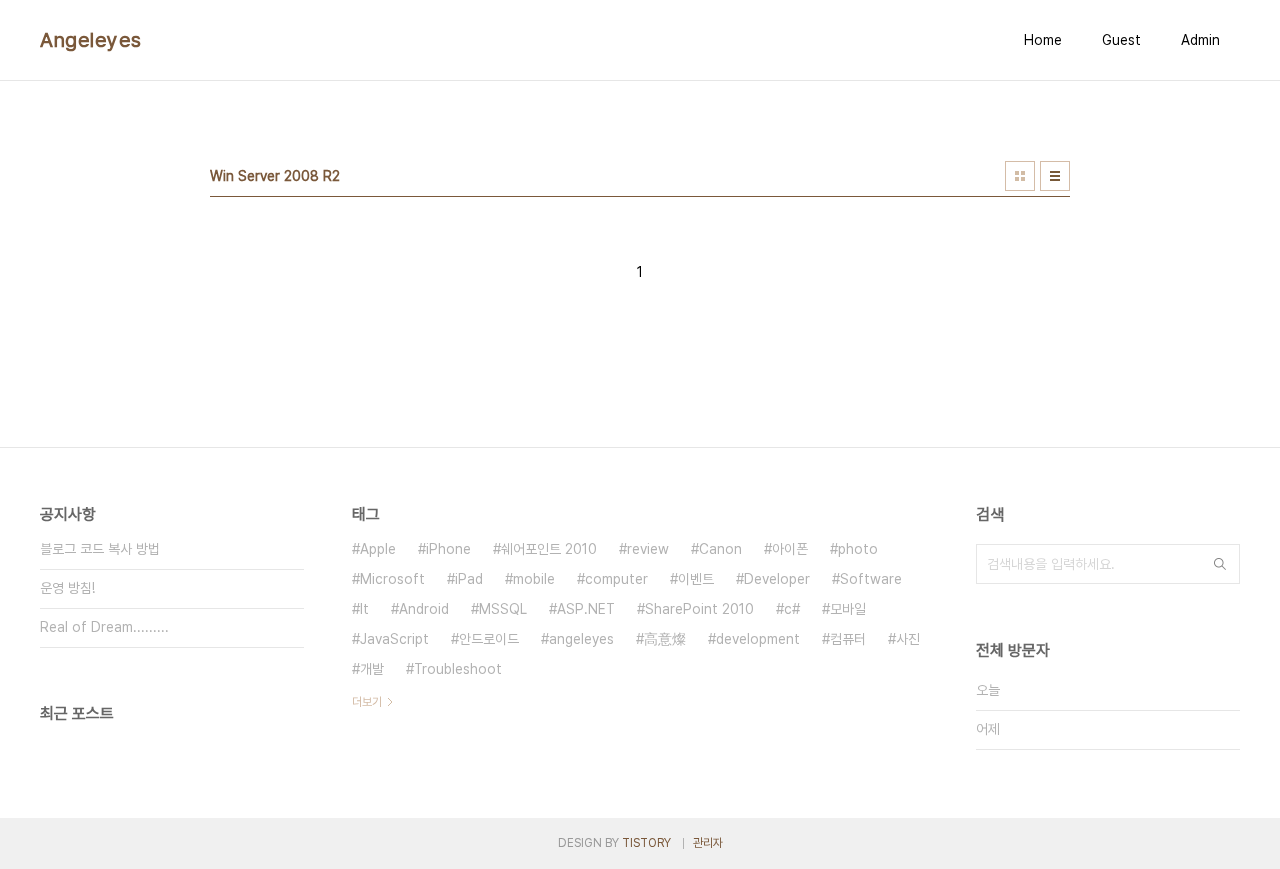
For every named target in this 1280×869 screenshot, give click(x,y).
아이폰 (790, 549)
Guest (1121, 40)
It (364, 609)
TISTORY (646, 843)
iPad (469, 579)
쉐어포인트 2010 (549, 549)
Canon (720, 549)
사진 (908, 639)
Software (871, 579)
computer (616, 579)
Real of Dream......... (104, 627)
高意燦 (665, 639)
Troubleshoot (458, 669)
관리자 (708, 843)
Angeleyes (91, 40)
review (648, 549)
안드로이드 (489, 639)
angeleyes (581, 639)
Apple (378, 549)
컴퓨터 (848, 639)
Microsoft (392, 579)
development (758, 639)
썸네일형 (1020, 176)
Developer (777, 579)
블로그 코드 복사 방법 (100, 549)
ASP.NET (586, 609)
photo (858, 549)
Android (424, 609)
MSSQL (503, 609)
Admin (1200, 40)
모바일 (848, 609)
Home (1043, 40)
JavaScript (394, 639)
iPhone (448, 549)
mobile (534, 579)
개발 (372, 669)
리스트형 (1055, 176)
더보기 (367, 702)
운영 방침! (67, 588)
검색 (1220, 564)
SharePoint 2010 (699, 609)
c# (792, 609)
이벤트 (696, 579)
